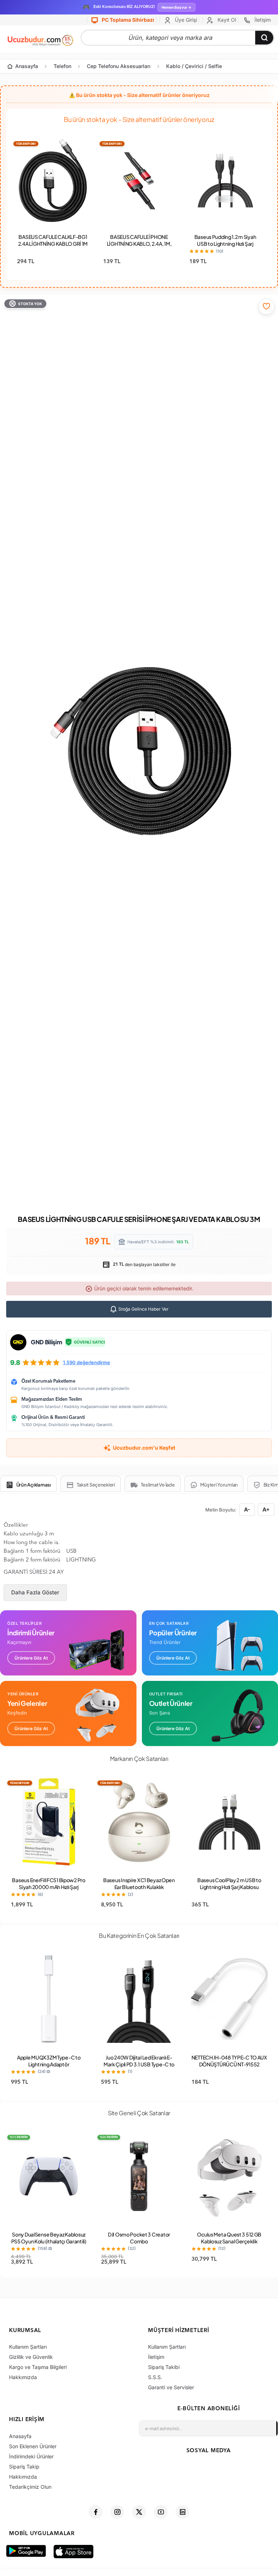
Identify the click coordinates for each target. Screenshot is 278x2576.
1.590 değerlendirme (87, 1362)
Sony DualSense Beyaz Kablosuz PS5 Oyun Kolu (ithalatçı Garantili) (49, 2238)
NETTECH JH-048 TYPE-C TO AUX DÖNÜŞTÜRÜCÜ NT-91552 (229, 2061)
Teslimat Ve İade (158, 1485)
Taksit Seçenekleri (96, 1485)
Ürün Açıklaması (34, 1485)
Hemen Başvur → (176, 7)
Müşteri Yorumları (219, 1485)
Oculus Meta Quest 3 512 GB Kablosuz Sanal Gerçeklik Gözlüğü (229, 2241)
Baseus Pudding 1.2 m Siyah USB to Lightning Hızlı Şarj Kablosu (225, 244)
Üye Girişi (185, 20)
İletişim (262, 20)
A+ (266, 1510)
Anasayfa (27, 66)
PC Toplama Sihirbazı (127, 20)
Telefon (62, 66)
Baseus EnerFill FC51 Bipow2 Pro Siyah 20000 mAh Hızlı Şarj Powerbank (49, 1887)
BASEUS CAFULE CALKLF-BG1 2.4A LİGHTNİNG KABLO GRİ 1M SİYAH (53, 244)
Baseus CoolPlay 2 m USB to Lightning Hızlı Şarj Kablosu (229, 1883)
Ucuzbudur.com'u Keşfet (144, 1448)
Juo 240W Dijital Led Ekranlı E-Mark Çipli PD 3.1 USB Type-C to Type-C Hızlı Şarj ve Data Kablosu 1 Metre (139, 2068)
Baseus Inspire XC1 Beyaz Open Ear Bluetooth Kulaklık (139, 1883)
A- (247, 1510)
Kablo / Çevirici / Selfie (194, 66)
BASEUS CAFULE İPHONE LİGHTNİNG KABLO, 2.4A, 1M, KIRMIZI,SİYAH (139, 244)
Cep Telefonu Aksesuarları (119, 66)
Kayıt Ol (226, 20)
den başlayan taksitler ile (144, 1264)
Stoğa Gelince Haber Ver (143, 1309)
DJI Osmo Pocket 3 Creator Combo (139, 2238)
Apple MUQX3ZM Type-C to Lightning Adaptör (49, 2061)
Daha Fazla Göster (35, 1592)
